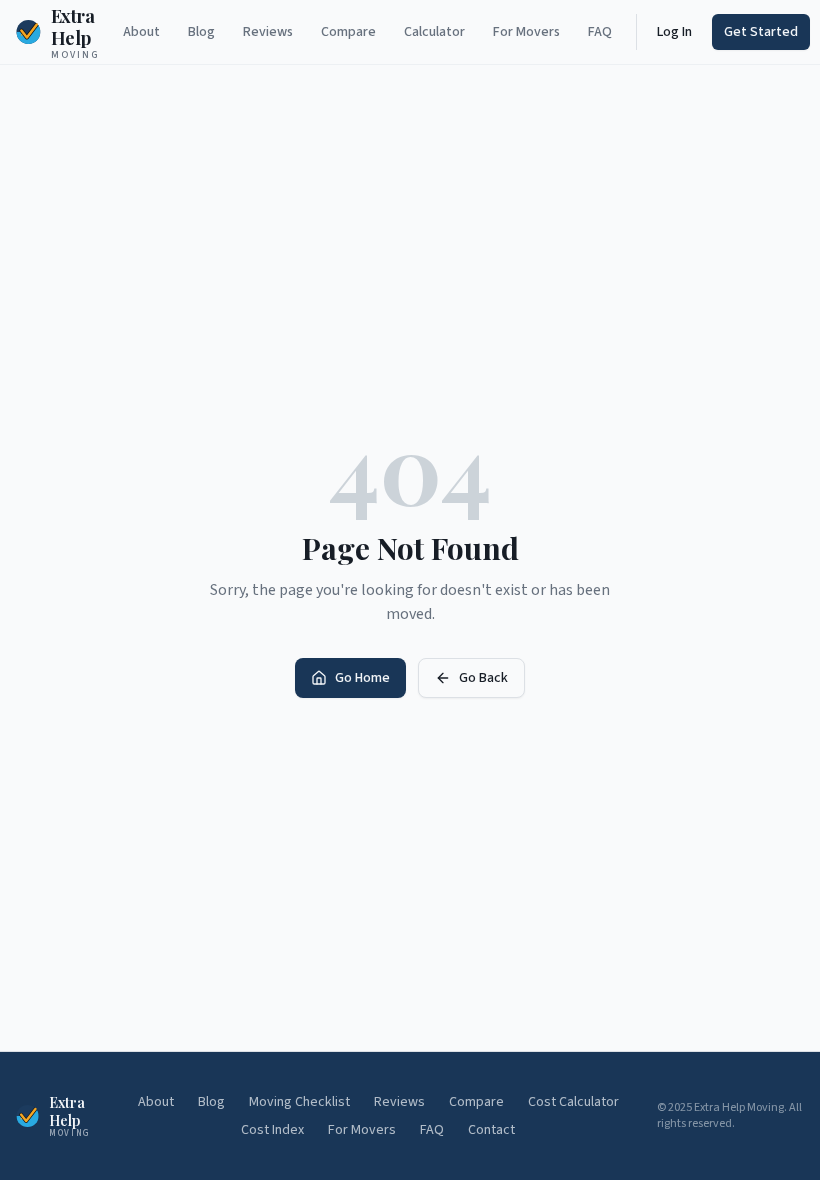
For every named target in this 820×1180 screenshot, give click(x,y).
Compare (348, 32)
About (141, 32)
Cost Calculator (573, 1102)
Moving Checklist (299, 1102)
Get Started (761, 32)
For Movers (526, 32)
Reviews (268, 32)
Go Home (362, 678)
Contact (491, 1130)
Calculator (434, 32)
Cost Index (272, 1130)
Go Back (483, 678)
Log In (674, 32)
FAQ (600, 32)
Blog (201, 32)
